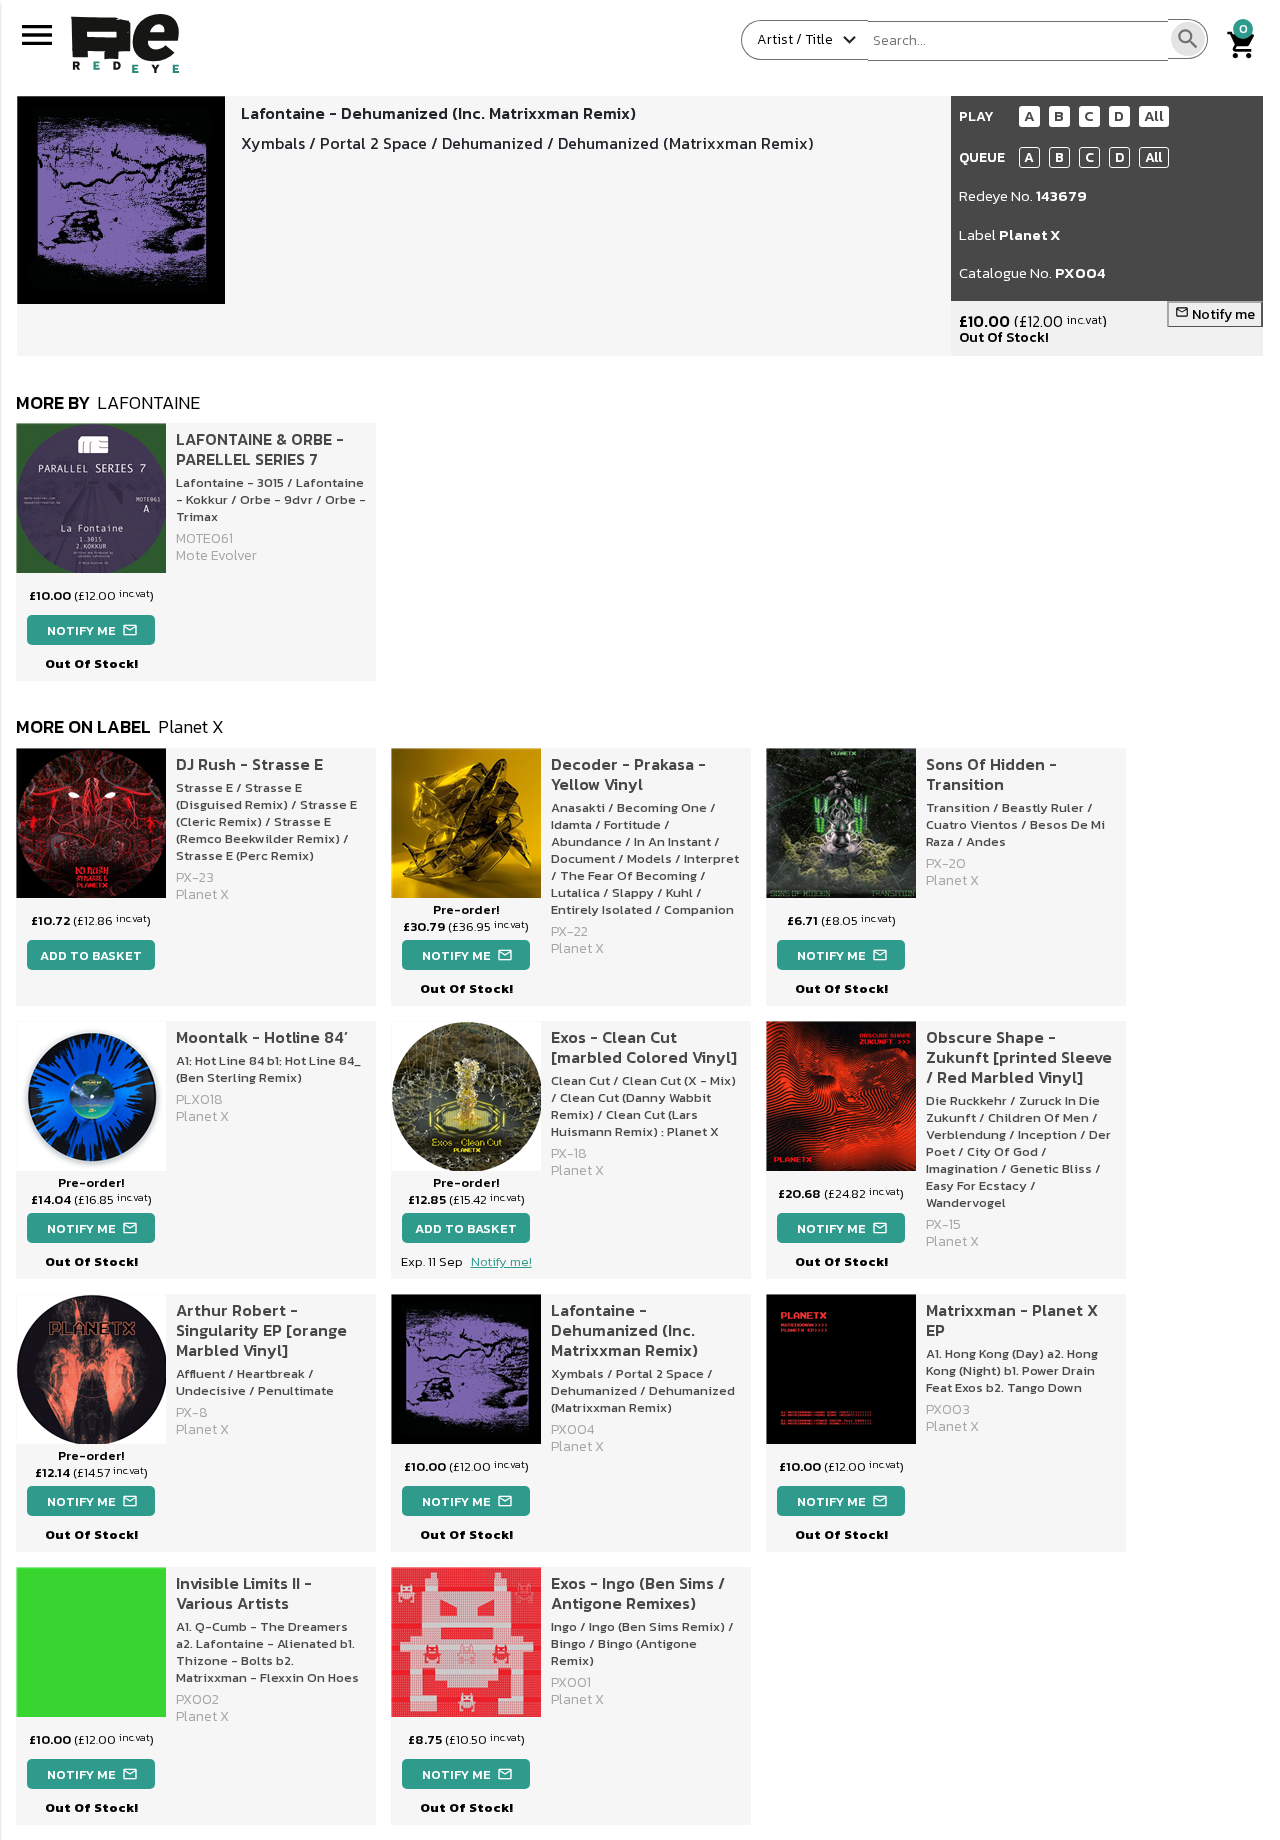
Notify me (1215, 314)
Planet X (1030, 234)
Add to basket (91, 955)
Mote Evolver (216, 555)
